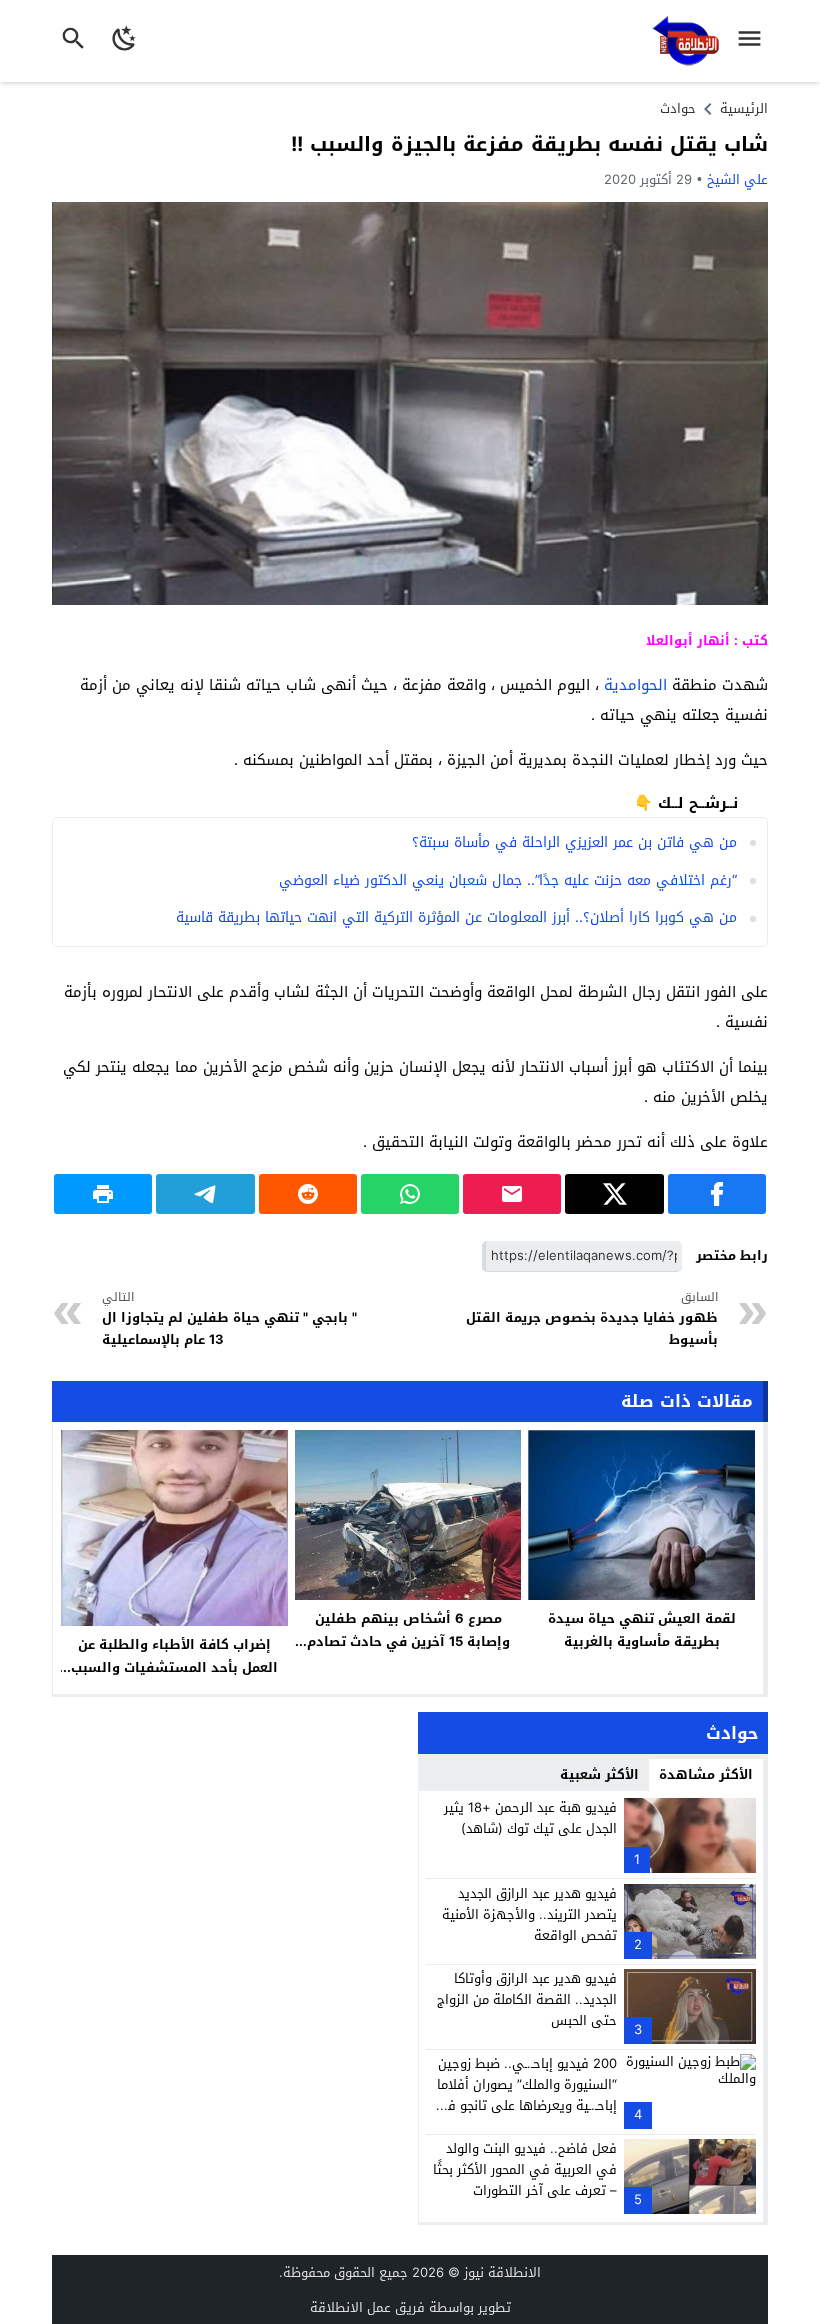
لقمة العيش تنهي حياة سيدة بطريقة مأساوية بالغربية (642, 1630)
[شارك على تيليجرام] (205, 1194)
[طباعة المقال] (103, 1194)
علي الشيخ (737, 179)
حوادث (678, 108)
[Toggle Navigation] (754, 41)
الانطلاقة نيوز (502, 2272)
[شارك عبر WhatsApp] (410, 1194)
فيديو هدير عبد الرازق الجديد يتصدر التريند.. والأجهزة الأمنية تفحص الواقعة (529, 1914)
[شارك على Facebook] (717, 1194)
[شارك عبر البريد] (512, 1194)
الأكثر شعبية (599, 1774)
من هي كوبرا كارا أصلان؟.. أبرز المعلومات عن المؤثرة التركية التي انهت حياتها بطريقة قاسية (456, 917)
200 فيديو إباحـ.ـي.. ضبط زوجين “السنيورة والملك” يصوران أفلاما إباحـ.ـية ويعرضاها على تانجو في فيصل (526, 2094)
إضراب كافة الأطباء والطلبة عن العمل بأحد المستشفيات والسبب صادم (174, 1667)
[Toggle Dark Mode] (124, 41)
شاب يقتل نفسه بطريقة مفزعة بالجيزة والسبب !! (529, 144)
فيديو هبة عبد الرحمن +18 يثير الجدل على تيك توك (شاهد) (530, 1818)
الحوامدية (635, 685)
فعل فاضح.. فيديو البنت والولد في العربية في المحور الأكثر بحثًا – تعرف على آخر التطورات (525, 2169)
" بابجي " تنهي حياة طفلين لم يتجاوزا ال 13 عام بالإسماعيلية (229, 1319)
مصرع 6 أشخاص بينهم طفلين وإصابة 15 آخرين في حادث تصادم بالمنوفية (408, 1641)
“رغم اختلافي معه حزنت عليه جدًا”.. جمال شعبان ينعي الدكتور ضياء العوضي (508, 880)
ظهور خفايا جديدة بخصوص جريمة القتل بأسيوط (592, 1319)
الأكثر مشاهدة (706, 1774)
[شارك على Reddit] (308, 1194)
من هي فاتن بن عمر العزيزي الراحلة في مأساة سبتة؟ (574, 842)
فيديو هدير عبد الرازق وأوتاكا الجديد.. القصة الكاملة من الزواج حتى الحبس (527, 1999)
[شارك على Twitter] (614, 1194)
